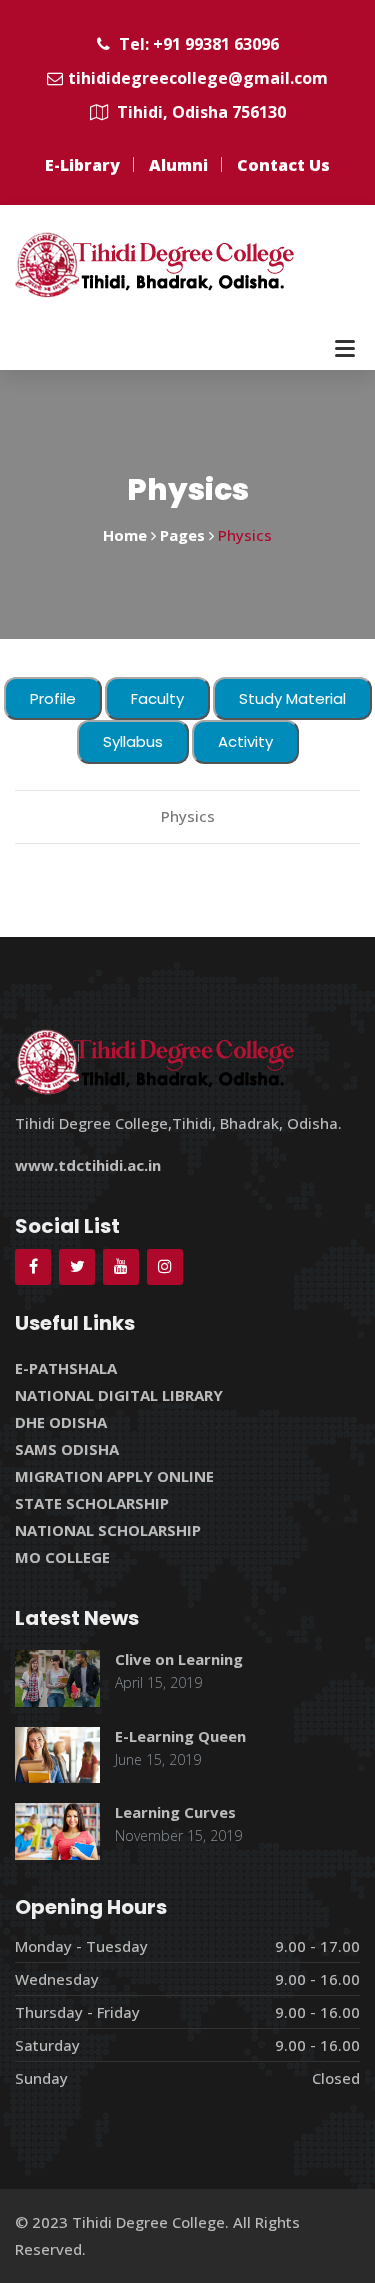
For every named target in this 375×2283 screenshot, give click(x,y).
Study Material (292, 698)
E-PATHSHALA (66, 1368)
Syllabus (133, 741)
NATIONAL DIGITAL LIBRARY (119, 1395)
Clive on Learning (179, 1659)
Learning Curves (175, 1812)
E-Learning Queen (180, 1736)
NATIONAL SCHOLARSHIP (108, 1530)
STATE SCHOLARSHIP (92, 1503)
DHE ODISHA (61, 1422)
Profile (53, 698)
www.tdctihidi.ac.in (88, 1165)
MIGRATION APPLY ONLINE (114, 1476)
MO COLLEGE (62, 1557)
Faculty (157, 698)
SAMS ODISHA (67, 1449)
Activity (245, 741)
